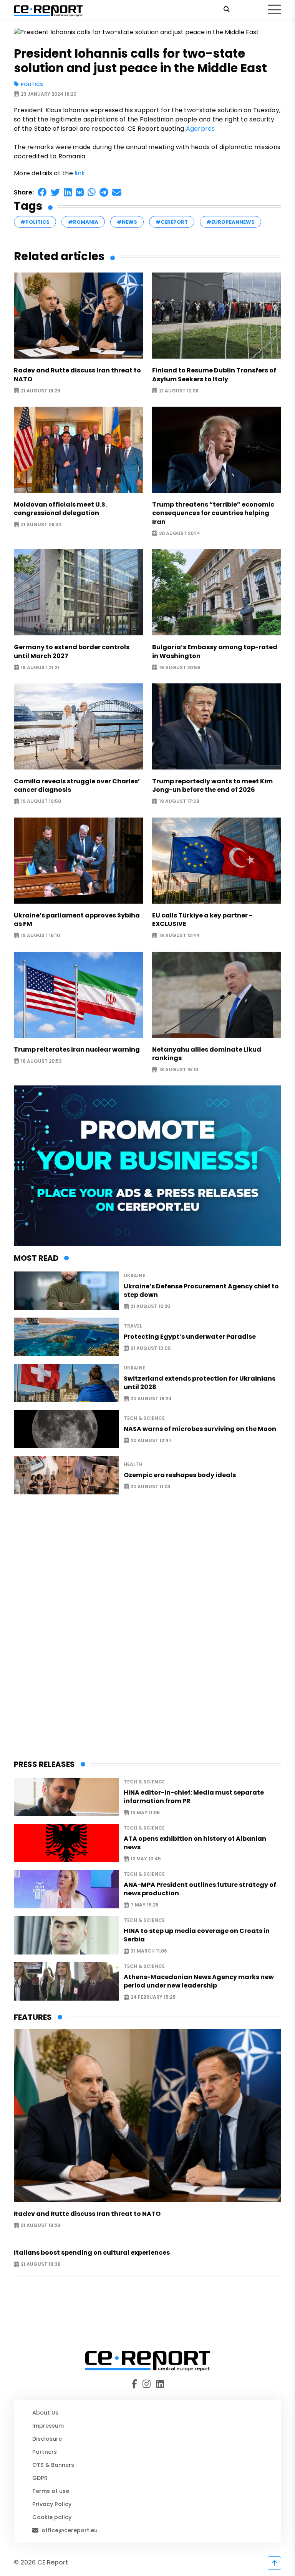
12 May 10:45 (146, 1859)
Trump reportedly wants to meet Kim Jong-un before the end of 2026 (212, 786)
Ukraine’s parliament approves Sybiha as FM (77, 920)
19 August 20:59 (180, 667)
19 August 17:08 (179, 802)
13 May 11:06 (145, 1813)
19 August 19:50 (41, 802)
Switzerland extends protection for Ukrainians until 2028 (200, 1383)
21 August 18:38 (41, 2264)
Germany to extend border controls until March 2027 (72, 651)
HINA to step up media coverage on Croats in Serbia (197, 1935)
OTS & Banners (53, 2465)
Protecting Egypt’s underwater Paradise (190, 1337)
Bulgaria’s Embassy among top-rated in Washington (215, 651)
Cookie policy (52, 2517)
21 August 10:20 (150, 1307)
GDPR (40, 2478)
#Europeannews (230, 222)
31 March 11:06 (149, 1951)
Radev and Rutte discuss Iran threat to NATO (77, 375)
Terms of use (51, 2491)
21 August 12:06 (179, 391)
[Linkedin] (159, 2384)
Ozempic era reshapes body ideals (180, 1475)
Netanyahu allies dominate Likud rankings (207, 1054)
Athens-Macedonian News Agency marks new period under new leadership (199, 1981)
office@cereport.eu (70, 2530)
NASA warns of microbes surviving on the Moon (200, 1429)
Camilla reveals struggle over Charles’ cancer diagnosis (77, 786)
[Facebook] (136, 2384)
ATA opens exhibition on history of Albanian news (195, 1843)
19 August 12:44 (179, 936)
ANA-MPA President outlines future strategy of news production (200, 1889)
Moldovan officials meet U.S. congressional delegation (60, 509)
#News (127, 222)
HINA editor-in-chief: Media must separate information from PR (194, 1797)
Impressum (48, 2426)
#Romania (83, 222)
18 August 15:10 (179, 1070)
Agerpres (201, 129)
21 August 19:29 (41, 391)
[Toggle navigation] (274, 10)
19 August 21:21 (40, 667)
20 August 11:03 (151, 1487)
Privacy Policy (52, 2504)
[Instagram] (148, 2384)
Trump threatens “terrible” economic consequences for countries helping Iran (213, 513)
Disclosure (47, 2439)
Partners (45, 2452)
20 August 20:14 (180, 533)
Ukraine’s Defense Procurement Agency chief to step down (201, 1291)
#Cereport (172, 222)
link (80, 173)
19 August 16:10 (40, 936)
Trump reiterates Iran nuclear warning (77, 1050)
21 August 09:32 (41, 525)
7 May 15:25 (145, 1905)
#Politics (35, 222)
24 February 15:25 (153, 1997)
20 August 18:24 (151, 1399)
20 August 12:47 (151, 1440)
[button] (42, 192)
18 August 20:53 (41, 1061)
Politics (32, 84)
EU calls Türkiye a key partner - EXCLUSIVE (202, 920)
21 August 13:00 (151, 1348)
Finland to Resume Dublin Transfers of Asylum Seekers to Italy (214, 375)
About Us (45, 2413)
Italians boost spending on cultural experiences (92, 2253)
